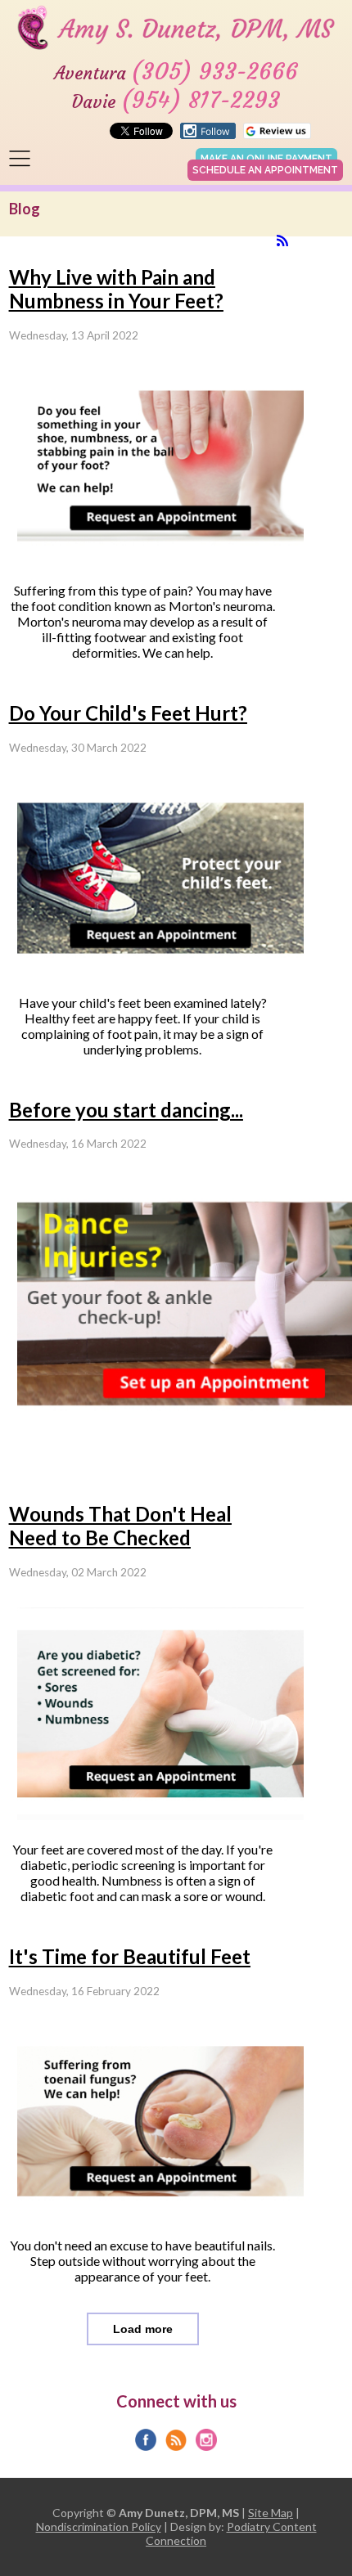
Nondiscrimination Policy (99, 2527)
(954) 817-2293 (201, 100)
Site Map (271, 2513)
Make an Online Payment (266, 159)
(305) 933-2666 (214, 72)
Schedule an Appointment (265, 170)
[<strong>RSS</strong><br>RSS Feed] (282, 241)
